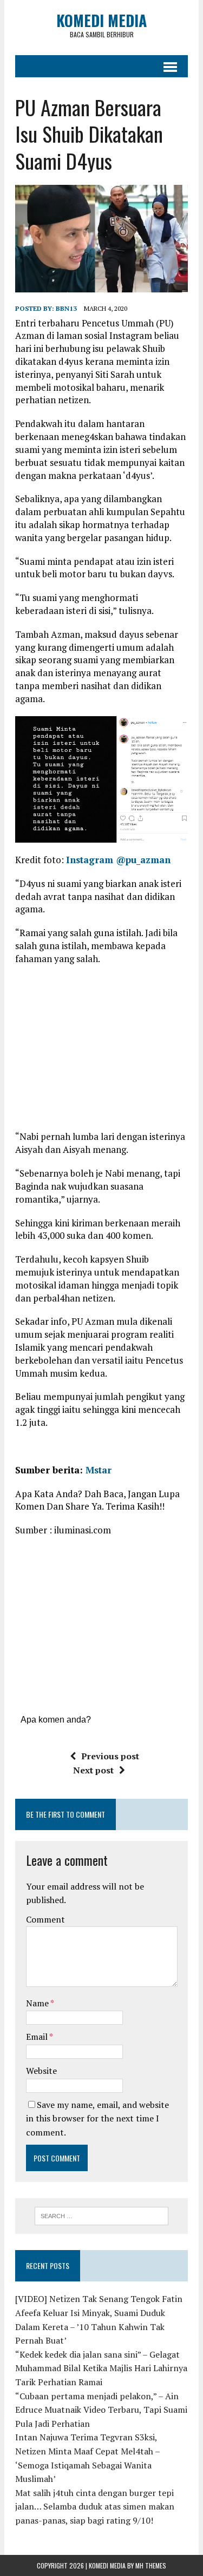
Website (41, 2071)
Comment (45, 1919)
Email (38, 2037)
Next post (93, 1770)
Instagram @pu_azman (118, 860)
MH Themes (151, 2565)
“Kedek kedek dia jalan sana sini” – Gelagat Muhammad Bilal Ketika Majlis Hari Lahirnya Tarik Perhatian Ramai (101, 2368)
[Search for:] (101, 2215)
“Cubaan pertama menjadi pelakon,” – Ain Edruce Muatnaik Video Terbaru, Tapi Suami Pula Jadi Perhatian (101, 2410)
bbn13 (66, 308)
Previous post (110, 1756)
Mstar (99, 1470)
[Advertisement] (106, 1052)
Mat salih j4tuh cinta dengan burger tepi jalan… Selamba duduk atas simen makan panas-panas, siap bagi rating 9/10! (95, 2507)
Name (38, 2003)
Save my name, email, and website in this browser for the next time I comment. (97, 2118)
